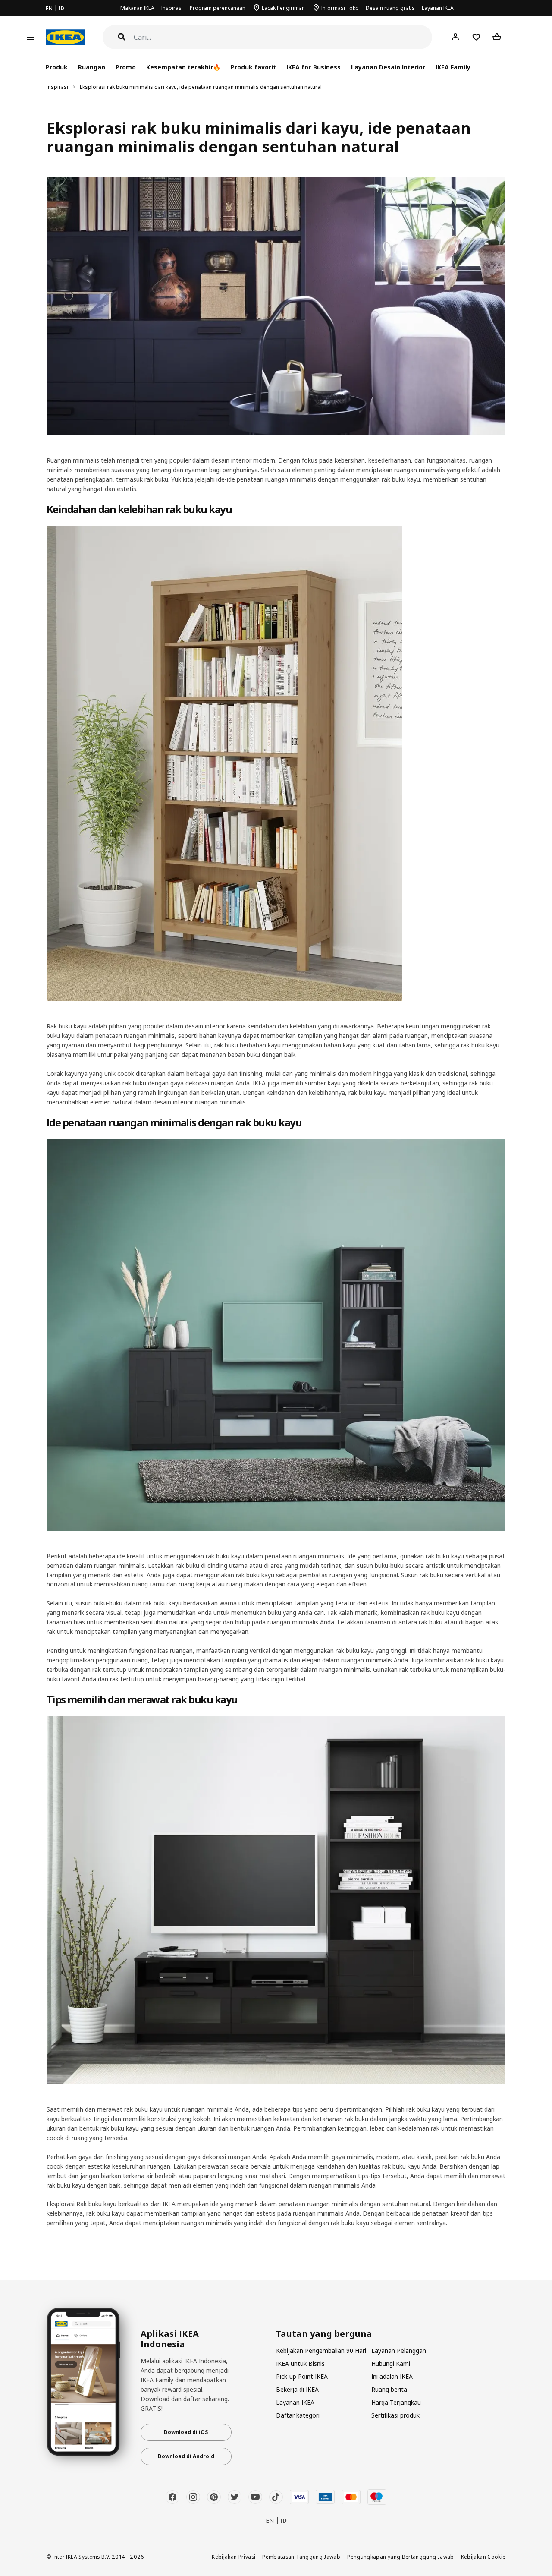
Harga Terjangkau (396, 2402)
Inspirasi (172, 8)
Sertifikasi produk (395, 2415)
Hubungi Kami (391, 2363)
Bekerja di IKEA (297, 2389)
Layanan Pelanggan (399, 2351)
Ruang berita (389, 2389)
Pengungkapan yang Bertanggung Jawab (401, 2557)
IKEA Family (453, 67)
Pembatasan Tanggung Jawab (301, 2557)
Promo (126, 67)
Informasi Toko (340, 8)
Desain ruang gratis (390, 8)
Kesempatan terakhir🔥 (183, 67)
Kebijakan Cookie (483, 2557)
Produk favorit (253, 67)
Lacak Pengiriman (283, 8)
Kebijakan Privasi (234, 2557)
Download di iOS (186, 2432)
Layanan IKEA (438, 8)
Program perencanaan (218, 8)
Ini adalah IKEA (392, 2376)
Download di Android (186, 2456)
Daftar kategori (298, 2415)
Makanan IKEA (137, 8)
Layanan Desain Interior (388, 67)
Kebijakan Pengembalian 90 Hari (321, 2351)
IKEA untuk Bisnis (300, 2363)
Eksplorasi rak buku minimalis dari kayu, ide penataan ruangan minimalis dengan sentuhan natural (201, 87)
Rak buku (89, 2204)
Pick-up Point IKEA (302, 2376)
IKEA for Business (313, 67)
